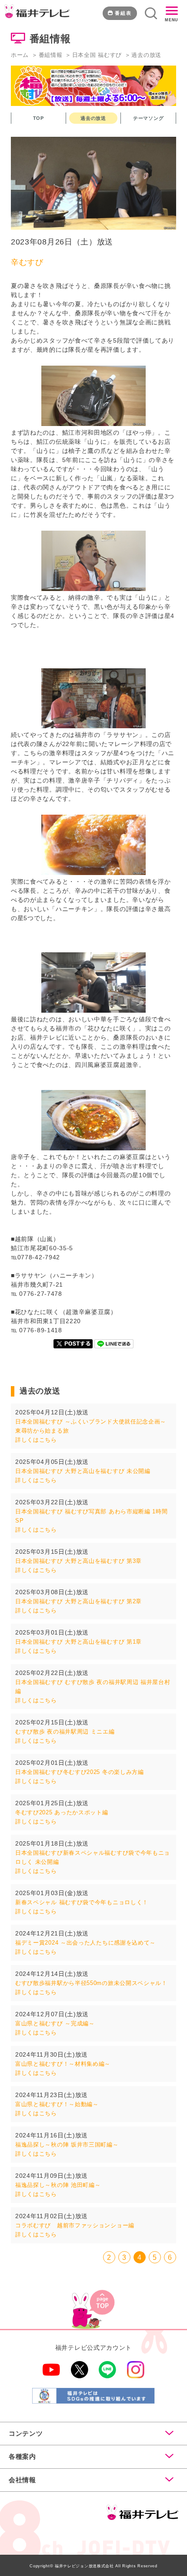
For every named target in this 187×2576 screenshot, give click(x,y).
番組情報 (51, 55)
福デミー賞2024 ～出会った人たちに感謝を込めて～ (85, 1943)
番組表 (123, 13)
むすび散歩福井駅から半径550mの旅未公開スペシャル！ (91, 1983)
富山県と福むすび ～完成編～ (55, 2023)
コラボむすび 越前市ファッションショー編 (75, 2225)
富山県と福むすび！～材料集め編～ (63, 2064)
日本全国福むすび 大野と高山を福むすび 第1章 (78, 1642)
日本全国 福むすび (97, 55)
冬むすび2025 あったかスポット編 (62, 1812)
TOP (38, 118)
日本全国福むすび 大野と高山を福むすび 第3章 (78, 1561)
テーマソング (148, 118)
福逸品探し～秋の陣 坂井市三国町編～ (67, 2145)
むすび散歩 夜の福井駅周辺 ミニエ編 (65, 1732)
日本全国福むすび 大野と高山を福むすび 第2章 (78, 1601)
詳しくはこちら (36, 1440)
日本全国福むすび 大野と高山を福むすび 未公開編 (83, 1471)
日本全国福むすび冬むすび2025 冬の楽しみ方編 (80, 1772)
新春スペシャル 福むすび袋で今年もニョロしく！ (82, 1902)
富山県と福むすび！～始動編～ (57, 2104)
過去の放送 (93, 118)
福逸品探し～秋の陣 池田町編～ (58, 2185)
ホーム (20, 55)
